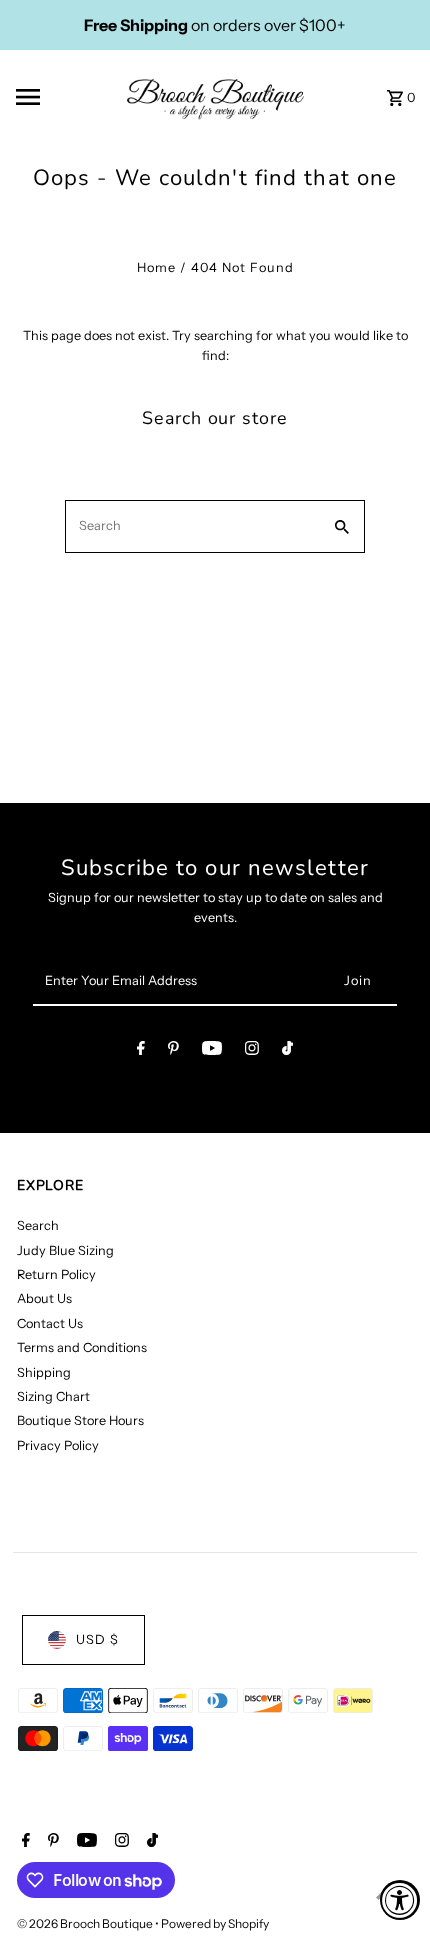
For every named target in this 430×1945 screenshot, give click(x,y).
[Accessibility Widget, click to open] (400, 1900)
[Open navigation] (59, 97)
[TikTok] (287, 1051)
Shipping (44, 1372)
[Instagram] (252, 1051)
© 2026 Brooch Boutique (86, 1923)
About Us (44, 1298)
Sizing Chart (53, 1396)
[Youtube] (212, 1051)
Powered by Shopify (215, 1923)
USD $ (97, 1639)
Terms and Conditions (82, 1347)
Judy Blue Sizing (65, 1250)
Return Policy (56, 1274)
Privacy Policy (58, 1445)
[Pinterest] (173, 1051)
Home (156, 267)
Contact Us (50, 1323)
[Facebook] (141, 1051)
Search (38, 1225)
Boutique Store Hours (80, 1420)
